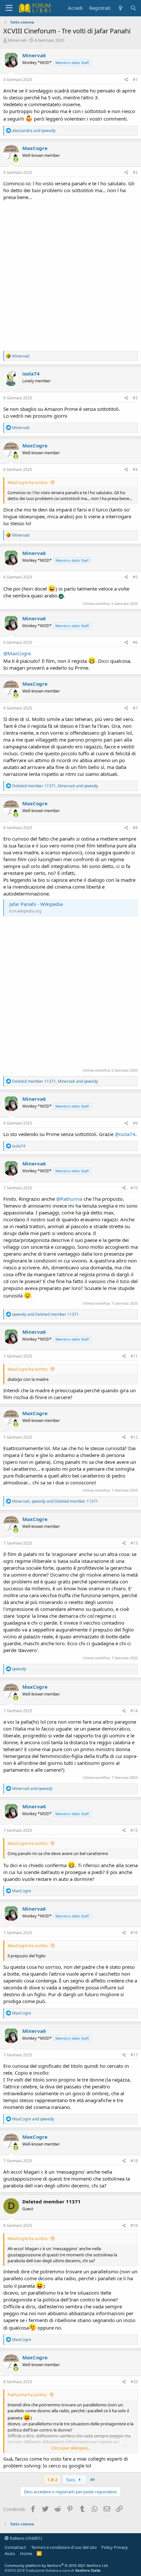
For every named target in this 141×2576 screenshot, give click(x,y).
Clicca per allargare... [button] (71, 2448)
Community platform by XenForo (57, 2565)
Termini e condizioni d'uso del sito (64, 2547)
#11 (134, 1356)
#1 (135, 80)
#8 (135, 828)
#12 (134, 1437)
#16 (134, 1933)
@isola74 (125, 1134)
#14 (134, 1711)
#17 (134, 2055)
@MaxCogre (17, 653)
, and (55, 786)
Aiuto (10, 2553)
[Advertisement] (70, 274)
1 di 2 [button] (52, 2480)
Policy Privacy (115, 2547)
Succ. (72, 2480)
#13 (134, 1543)
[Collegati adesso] (16, 160)
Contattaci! (15, 2547)
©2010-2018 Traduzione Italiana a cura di (53, 2570)
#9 (135, 1123)
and (34, 131)
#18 (134, 2161)
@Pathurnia (69, 1199)
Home (26, 2553)
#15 (134, 1830)
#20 (134, 2382)
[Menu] (9, 8)
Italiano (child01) (25, 2538)
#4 (135, 469)
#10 (134, 1188)
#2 (135, 172)
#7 (135, 708)
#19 (134, 2225)
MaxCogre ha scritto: (28, 482)
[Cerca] (133, 8)
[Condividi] (126, 80)
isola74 (31, 374)
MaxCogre (35, 148)
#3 (135, 398)
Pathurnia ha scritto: (27, 2395)
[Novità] (120, 8)
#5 (135, 577)
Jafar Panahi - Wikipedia (36, 904)
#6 (135, 642)
